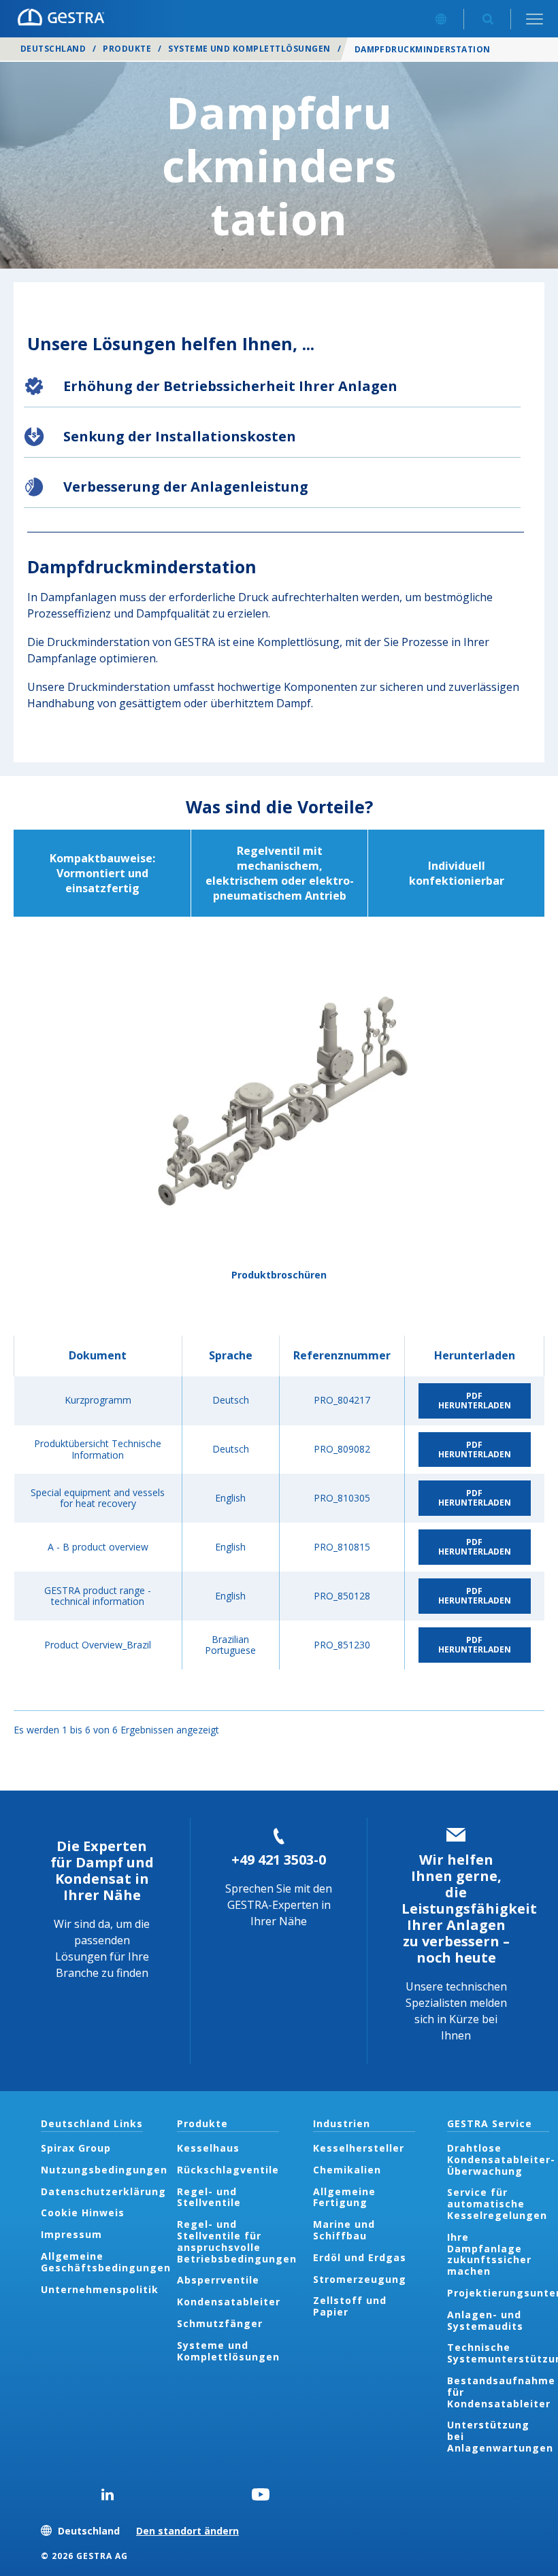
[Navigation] (535, 19)
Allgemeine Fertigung (344, 2197)
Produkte (127, 49)
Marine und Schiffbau (344, 2230)
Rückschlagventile (228, 2170)
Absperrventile (218, 2280)
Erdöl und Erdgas (360, 2257)
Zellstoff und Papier (350, 2306)
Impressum (71, 2234)
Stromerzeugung (360, 2279)
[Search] (488, 19)
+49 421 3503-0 (279, 1860)
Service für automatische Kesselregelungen (497, 2204)
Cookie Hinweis (83, 2213)
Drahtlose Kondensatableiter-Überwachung (501, 2159)
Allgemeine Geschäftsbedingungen (106, 2262)
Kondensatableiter (229, 2302)
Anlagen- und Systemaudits (485, 2320)
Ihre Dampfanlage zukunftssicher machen (489, 2254)
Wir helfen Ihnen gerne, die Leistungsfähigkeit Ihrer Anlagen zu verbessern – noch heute (469, 1909)
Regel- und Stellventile (209, 2197)
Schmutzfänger (220, 2323)
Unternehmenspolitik (100, 2289)
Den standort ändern (187, 2531)
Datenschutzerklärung (103, 2191)
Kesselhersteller (359, 2148)
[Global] (441, 19)
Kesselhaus (208, 2148)
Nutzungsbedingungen (104, 2170)
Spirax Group (76, 2148)
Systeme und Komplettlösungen (249, 49)
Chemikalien (347, 2170)
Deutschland (53, 49)
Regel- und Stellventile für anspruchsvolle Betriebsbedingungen (237, 2241)
